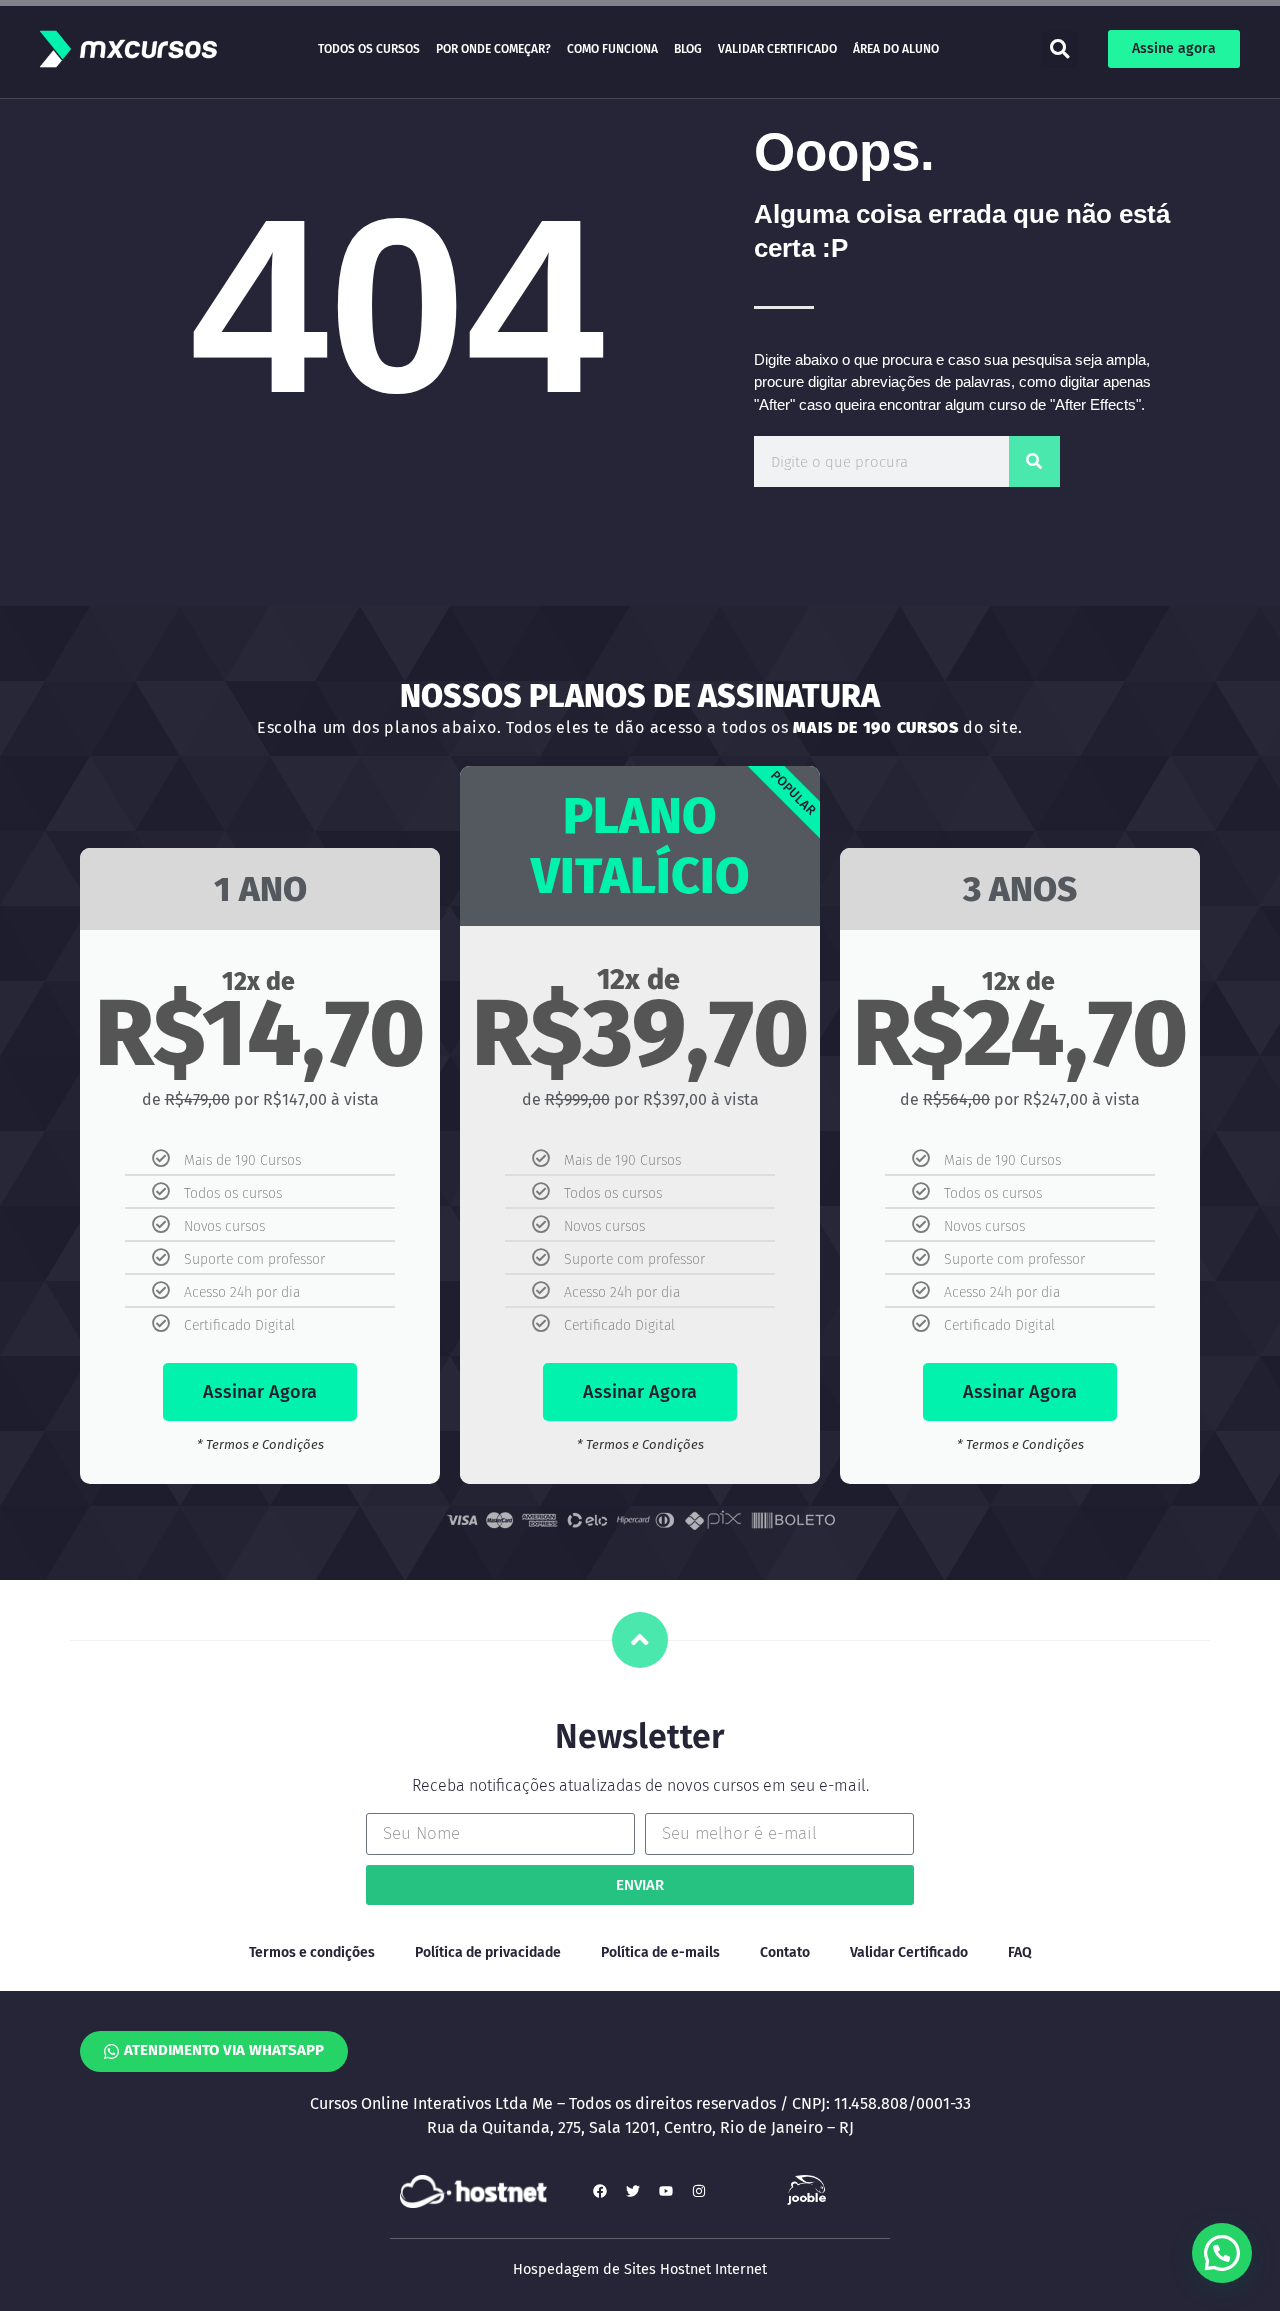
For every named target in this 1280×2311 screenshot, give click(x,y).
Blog (688, 49)
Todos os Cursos (369, 49)
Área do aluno (896, 49)
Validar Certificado (777, 49)
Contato (785, 1952)
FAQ (1020, 1952)
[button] (1059, 49)
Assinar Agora (260, 1392)
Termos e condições (312, 1952)
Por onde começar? (493, 49)
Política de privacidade (488, 1952)
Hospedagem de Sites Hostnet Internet (640, 2269)
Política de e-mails (660, 1952)
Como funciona (612, 49)
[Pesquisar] (1034, 461)
